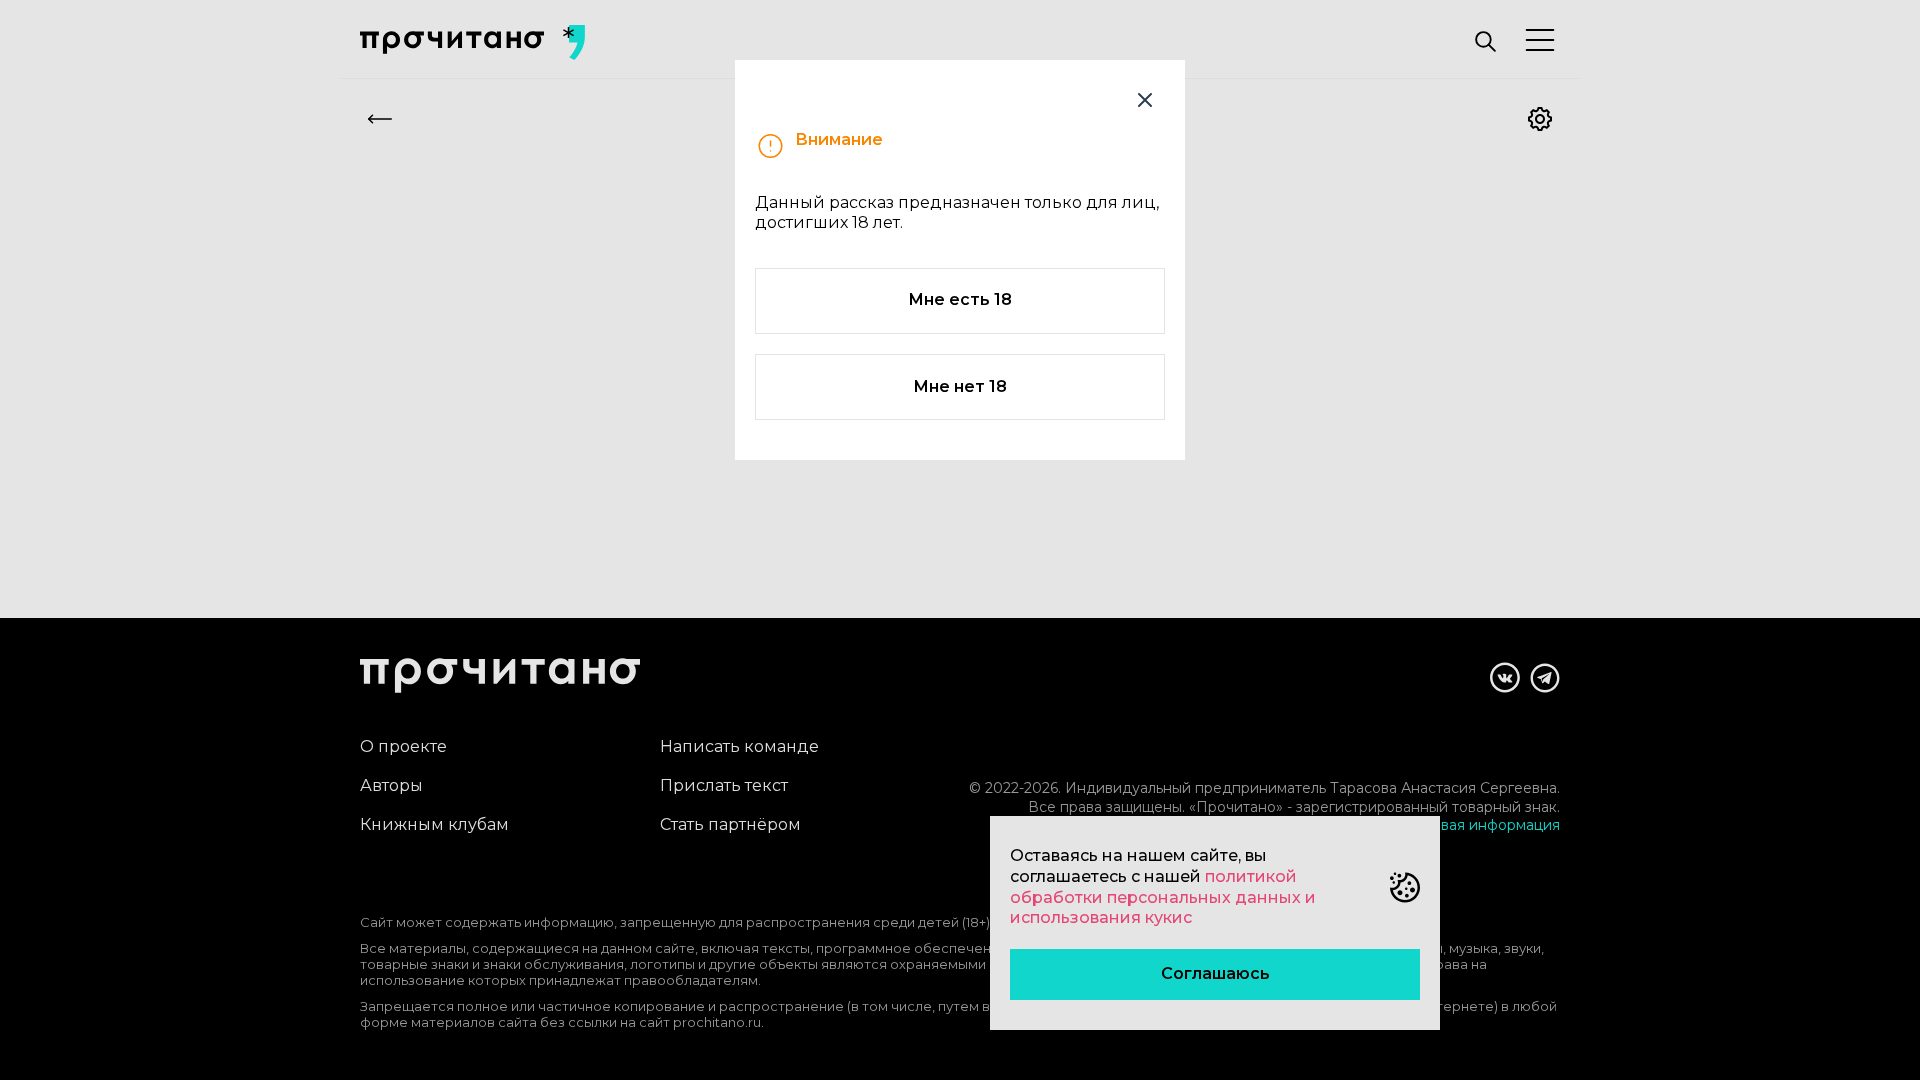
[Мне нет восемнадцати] (1145, 100)
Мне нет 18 (960, 386)
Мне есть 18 (960, 299)
